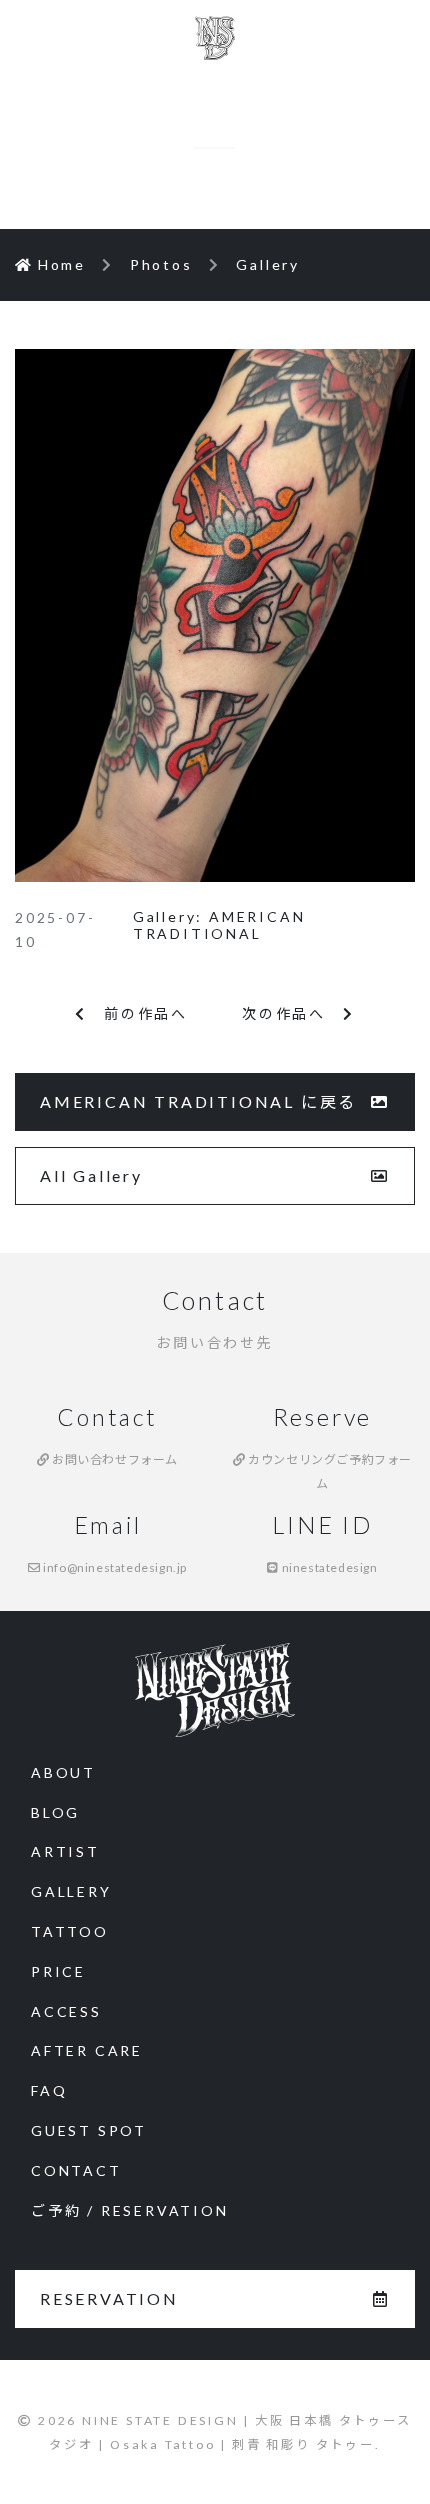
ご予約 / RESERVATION (130, 2210)
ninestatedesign (328, 1567)
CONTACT (76, 2170)
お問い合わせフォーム (114, 1459)
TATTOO (70, 1931)
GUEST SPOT (89, 2130)
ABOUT (63, 1772)
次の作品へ (292, 1013)
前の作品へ (137, 1013)
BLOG (55, 1812)
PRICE (58, 1971)
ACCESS (66, 2011)
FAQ (49, 2090)
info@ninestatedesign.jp (114, 1567)
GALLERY (71, 1891)
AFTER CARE (87, 2050)
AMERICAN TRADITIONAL (219, 925)
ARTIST (65, 1851)
